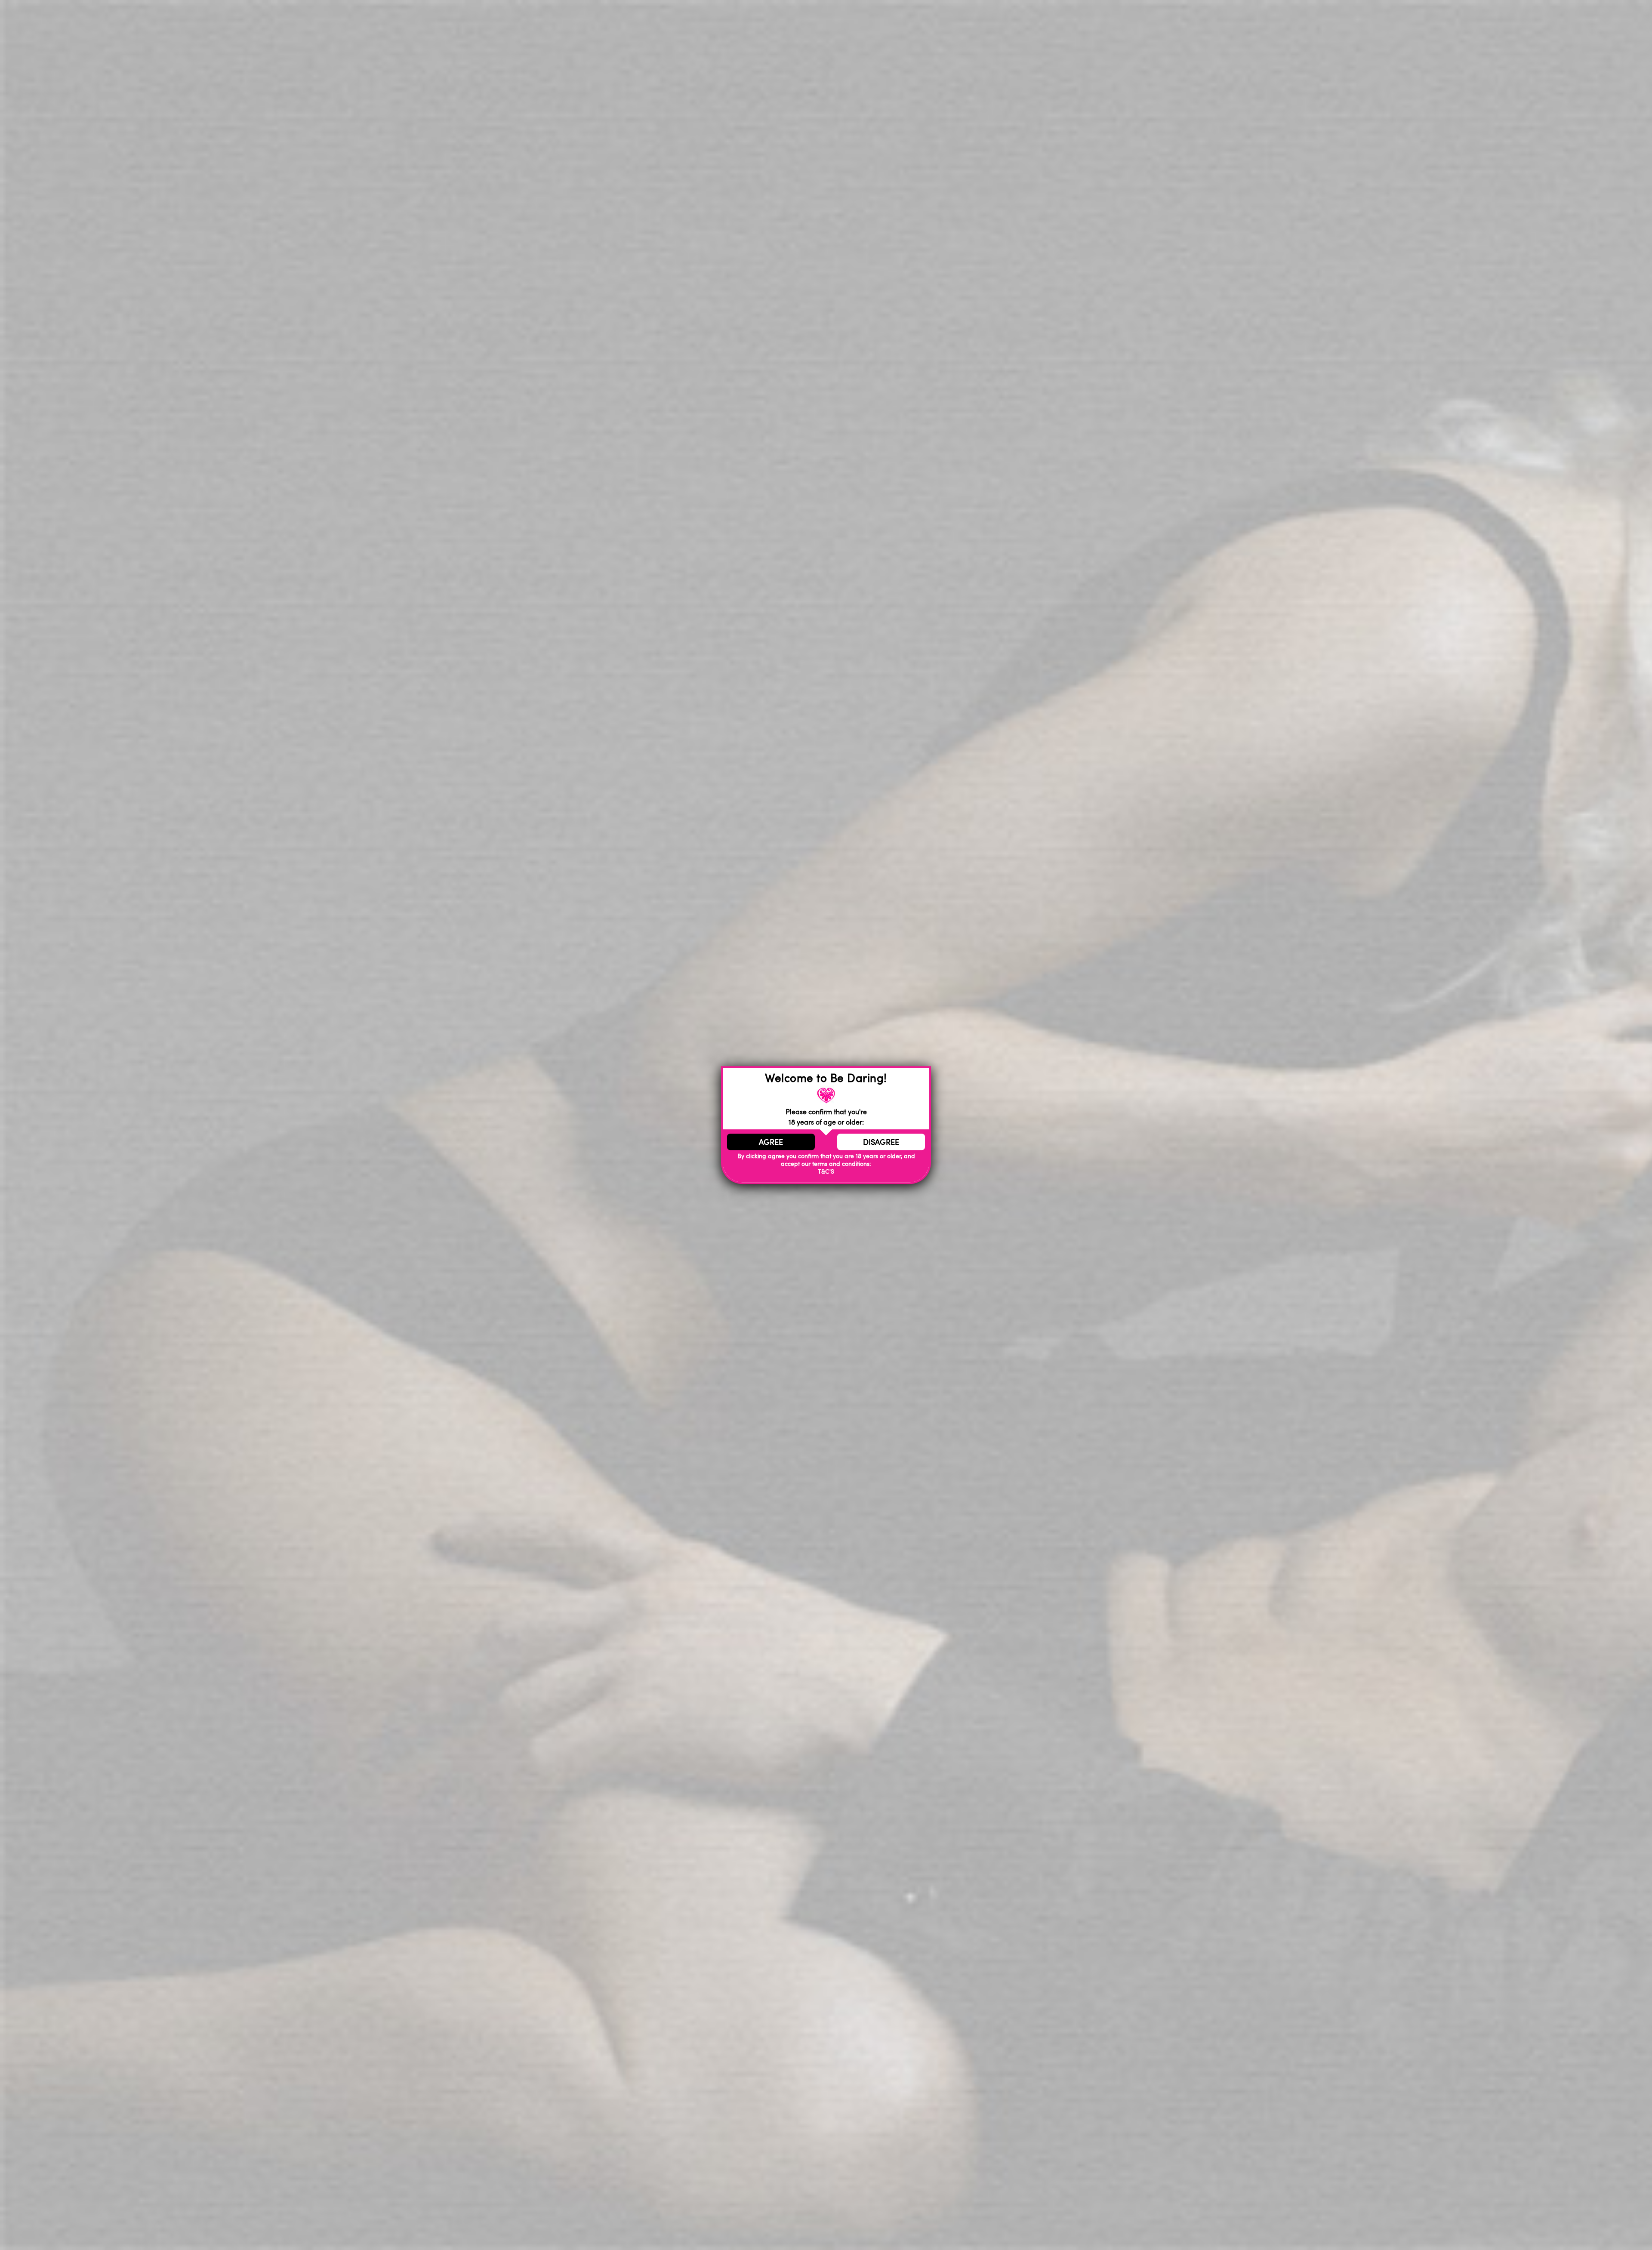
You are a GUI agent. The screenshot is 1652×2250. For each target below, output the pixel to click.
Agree (771, 1142)
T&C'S (826, 1172)
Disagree (881, 1142)
